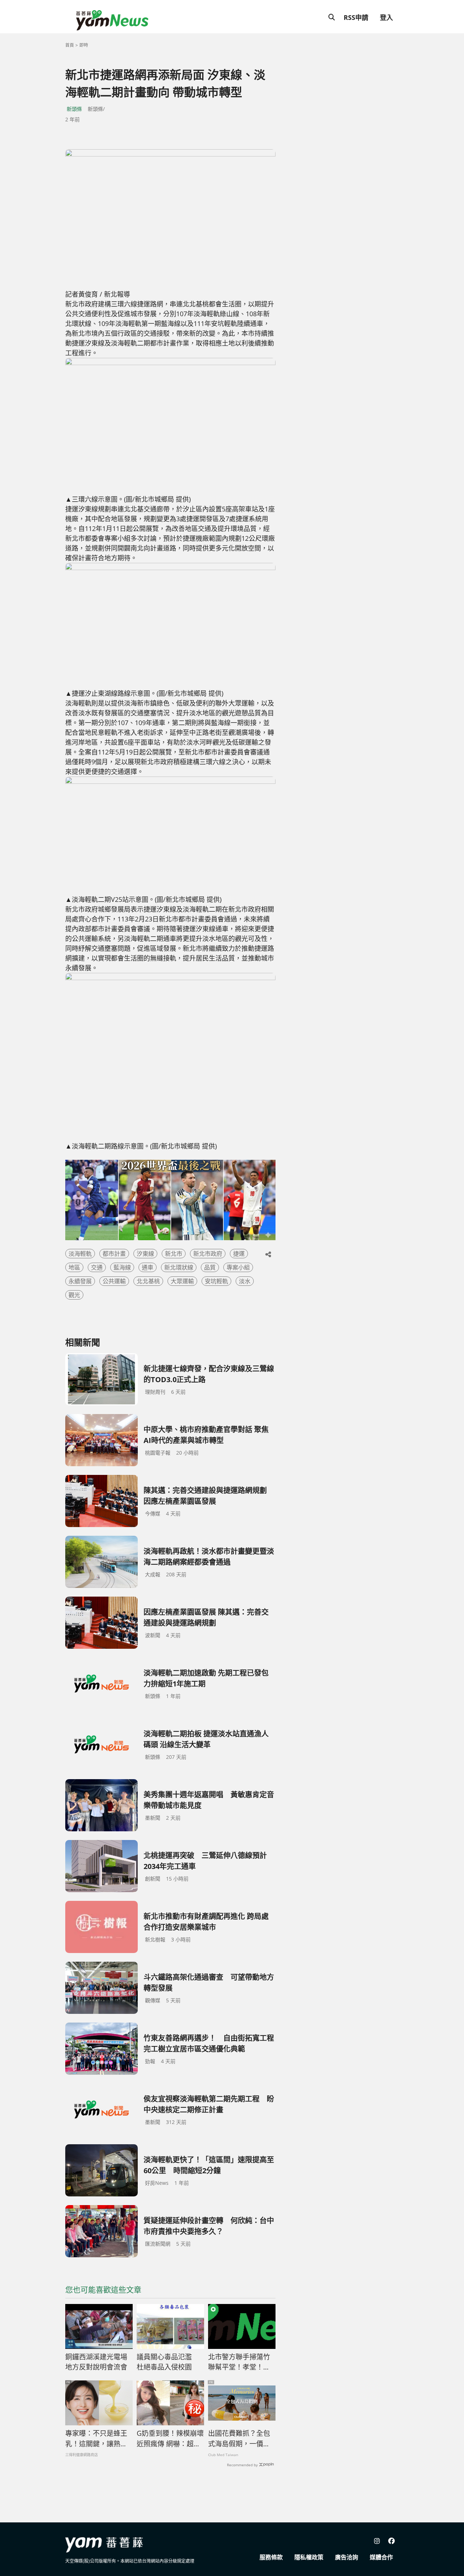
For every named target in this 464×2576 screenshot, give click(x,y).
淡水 (245, 1281)
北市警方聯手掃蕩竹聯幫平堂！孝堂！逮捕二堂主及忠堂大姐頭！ (239, 2362)
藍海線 (122, 1267)
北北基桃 (148, 1281)
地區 (74, 1267)
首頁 (70, 45)
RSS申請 (356, 17)
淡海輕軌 (80, 1254)
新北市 (174, 1254)
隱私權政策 (309, 2557)
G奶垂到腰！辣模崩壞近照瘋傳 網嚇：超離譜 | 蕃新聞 (170, 2439)
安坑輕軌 (216, 1281)
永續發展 (80, 1281)
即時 (84, 45)
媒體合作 (381, 2557)
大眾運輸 (182, 1281)
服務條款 (271, 2557)
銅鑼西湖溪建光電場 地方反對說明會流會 (96, 2362)
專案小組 (238, 1267)
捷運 (239, 1254)
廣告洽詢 (347, 2557)
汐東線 (145, 1254)
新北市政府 (208, 1254)
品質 (210, 1267)
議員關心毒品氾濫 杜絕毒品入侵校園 (168, 2362)
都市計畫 (114, 1254)
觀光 (74, 1295)
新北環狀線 (179, 1267)
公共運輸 (114, 1281)
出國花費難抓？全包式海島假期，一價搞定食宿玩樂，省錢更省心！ (239, 2439)
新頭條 (74, 109)
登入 (386, 17)
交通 (97, 1267)
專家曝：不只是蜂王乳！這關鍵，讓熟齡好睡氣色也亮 (96, 2439)
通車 (148, 1267)
